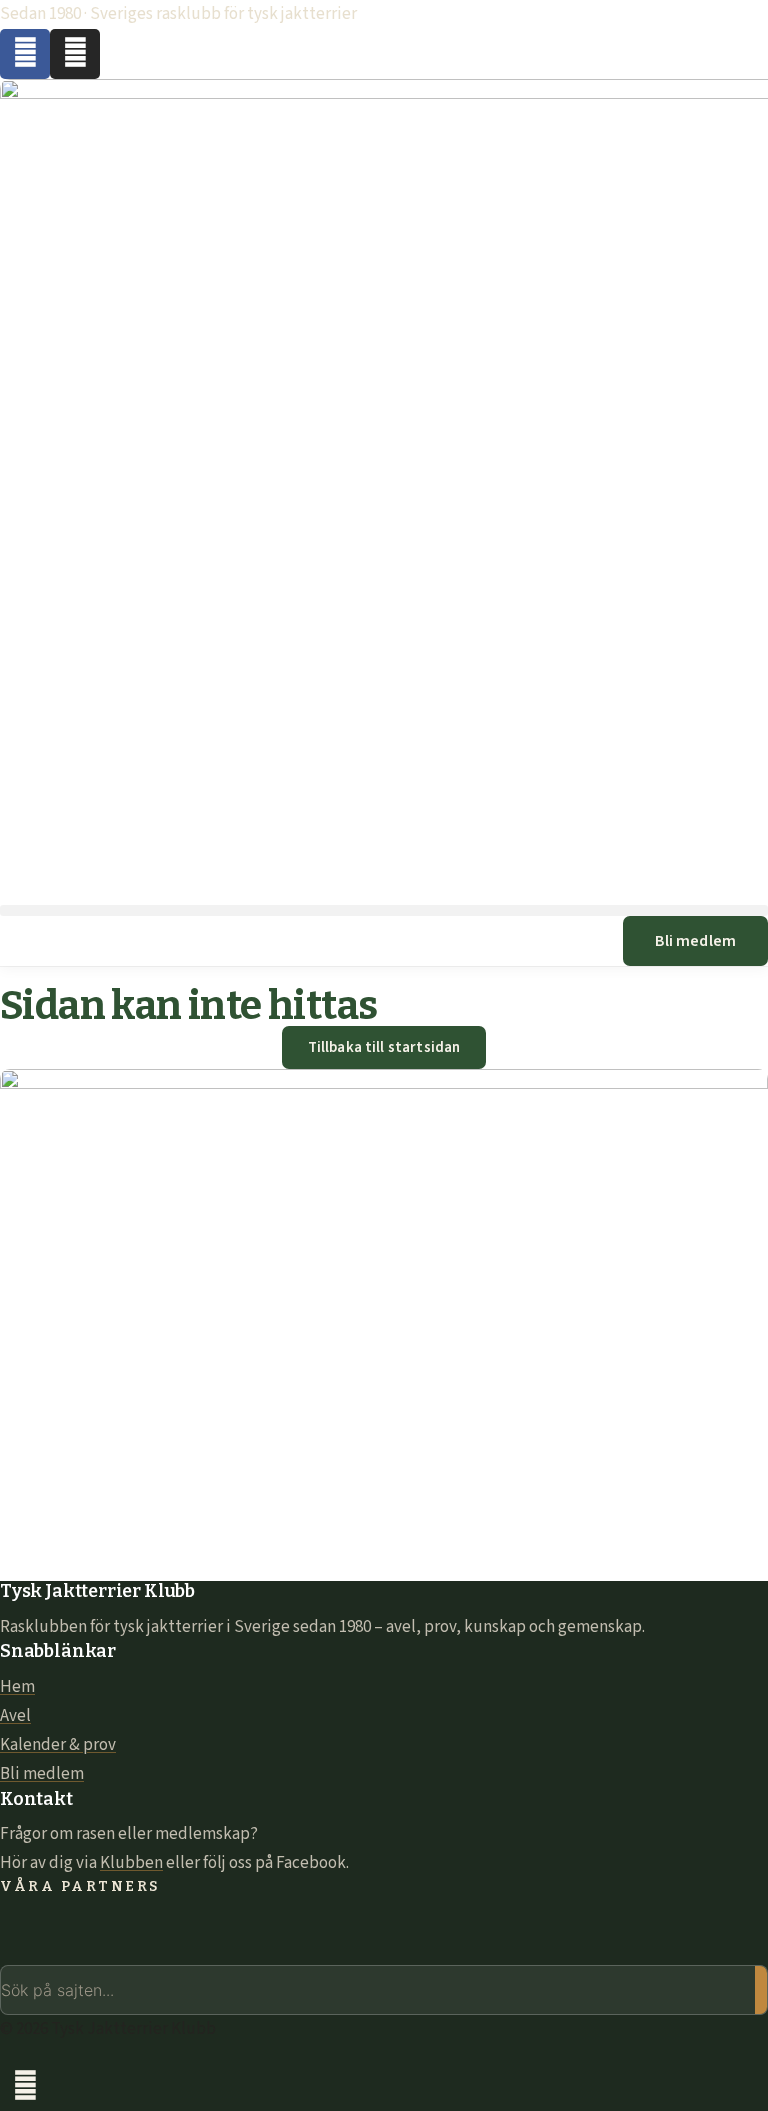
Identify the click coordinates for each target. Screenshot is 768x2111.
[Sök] (761, 1990)
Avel (15, 1716)
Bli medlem (42, 1774)
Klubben (131, 1863)
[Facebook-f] (25, 54)
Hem (17, 1687)
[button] (384, 910)
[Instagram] (75, 54)
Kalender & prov (58, 1745)
